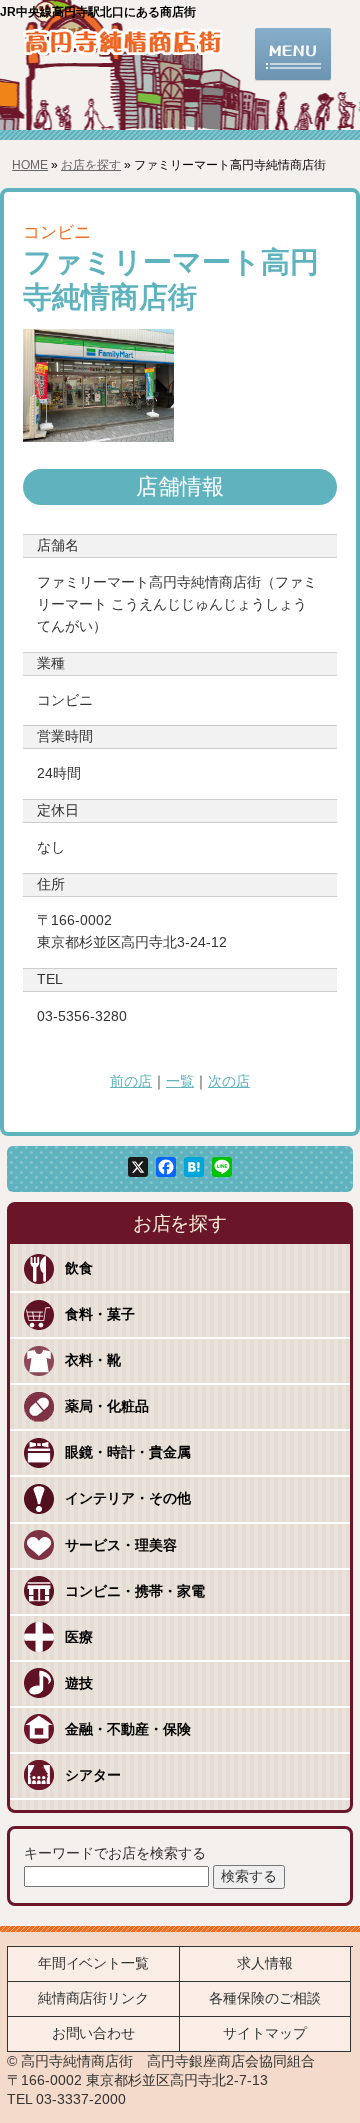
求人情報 (265, 1963)
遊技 (79, 1683)
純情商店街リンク (94, 1998)
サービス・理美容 (121, 1545)
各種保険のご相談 (265, 1998)
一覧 (180, 1081)
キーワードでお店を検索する (115, 1853)
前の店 (131, 1081)
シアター (93, 1775)
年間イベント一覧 (94, 1963)
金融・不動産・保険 (128, 1729)
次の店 (229, 1081)
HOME (30, 165)
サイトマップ (265, 2033)
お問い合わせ (94, 2033)
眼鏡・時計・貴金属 (128, 1452)
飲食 (79, 1268)
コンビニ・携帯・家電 (135, 1591)
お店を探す (91, 165)
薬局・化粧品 (107, 1406)
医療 (79, 1637)
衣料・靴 (93, 1360)
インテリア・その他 (128, 1498)
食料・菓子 (100, 1314)
